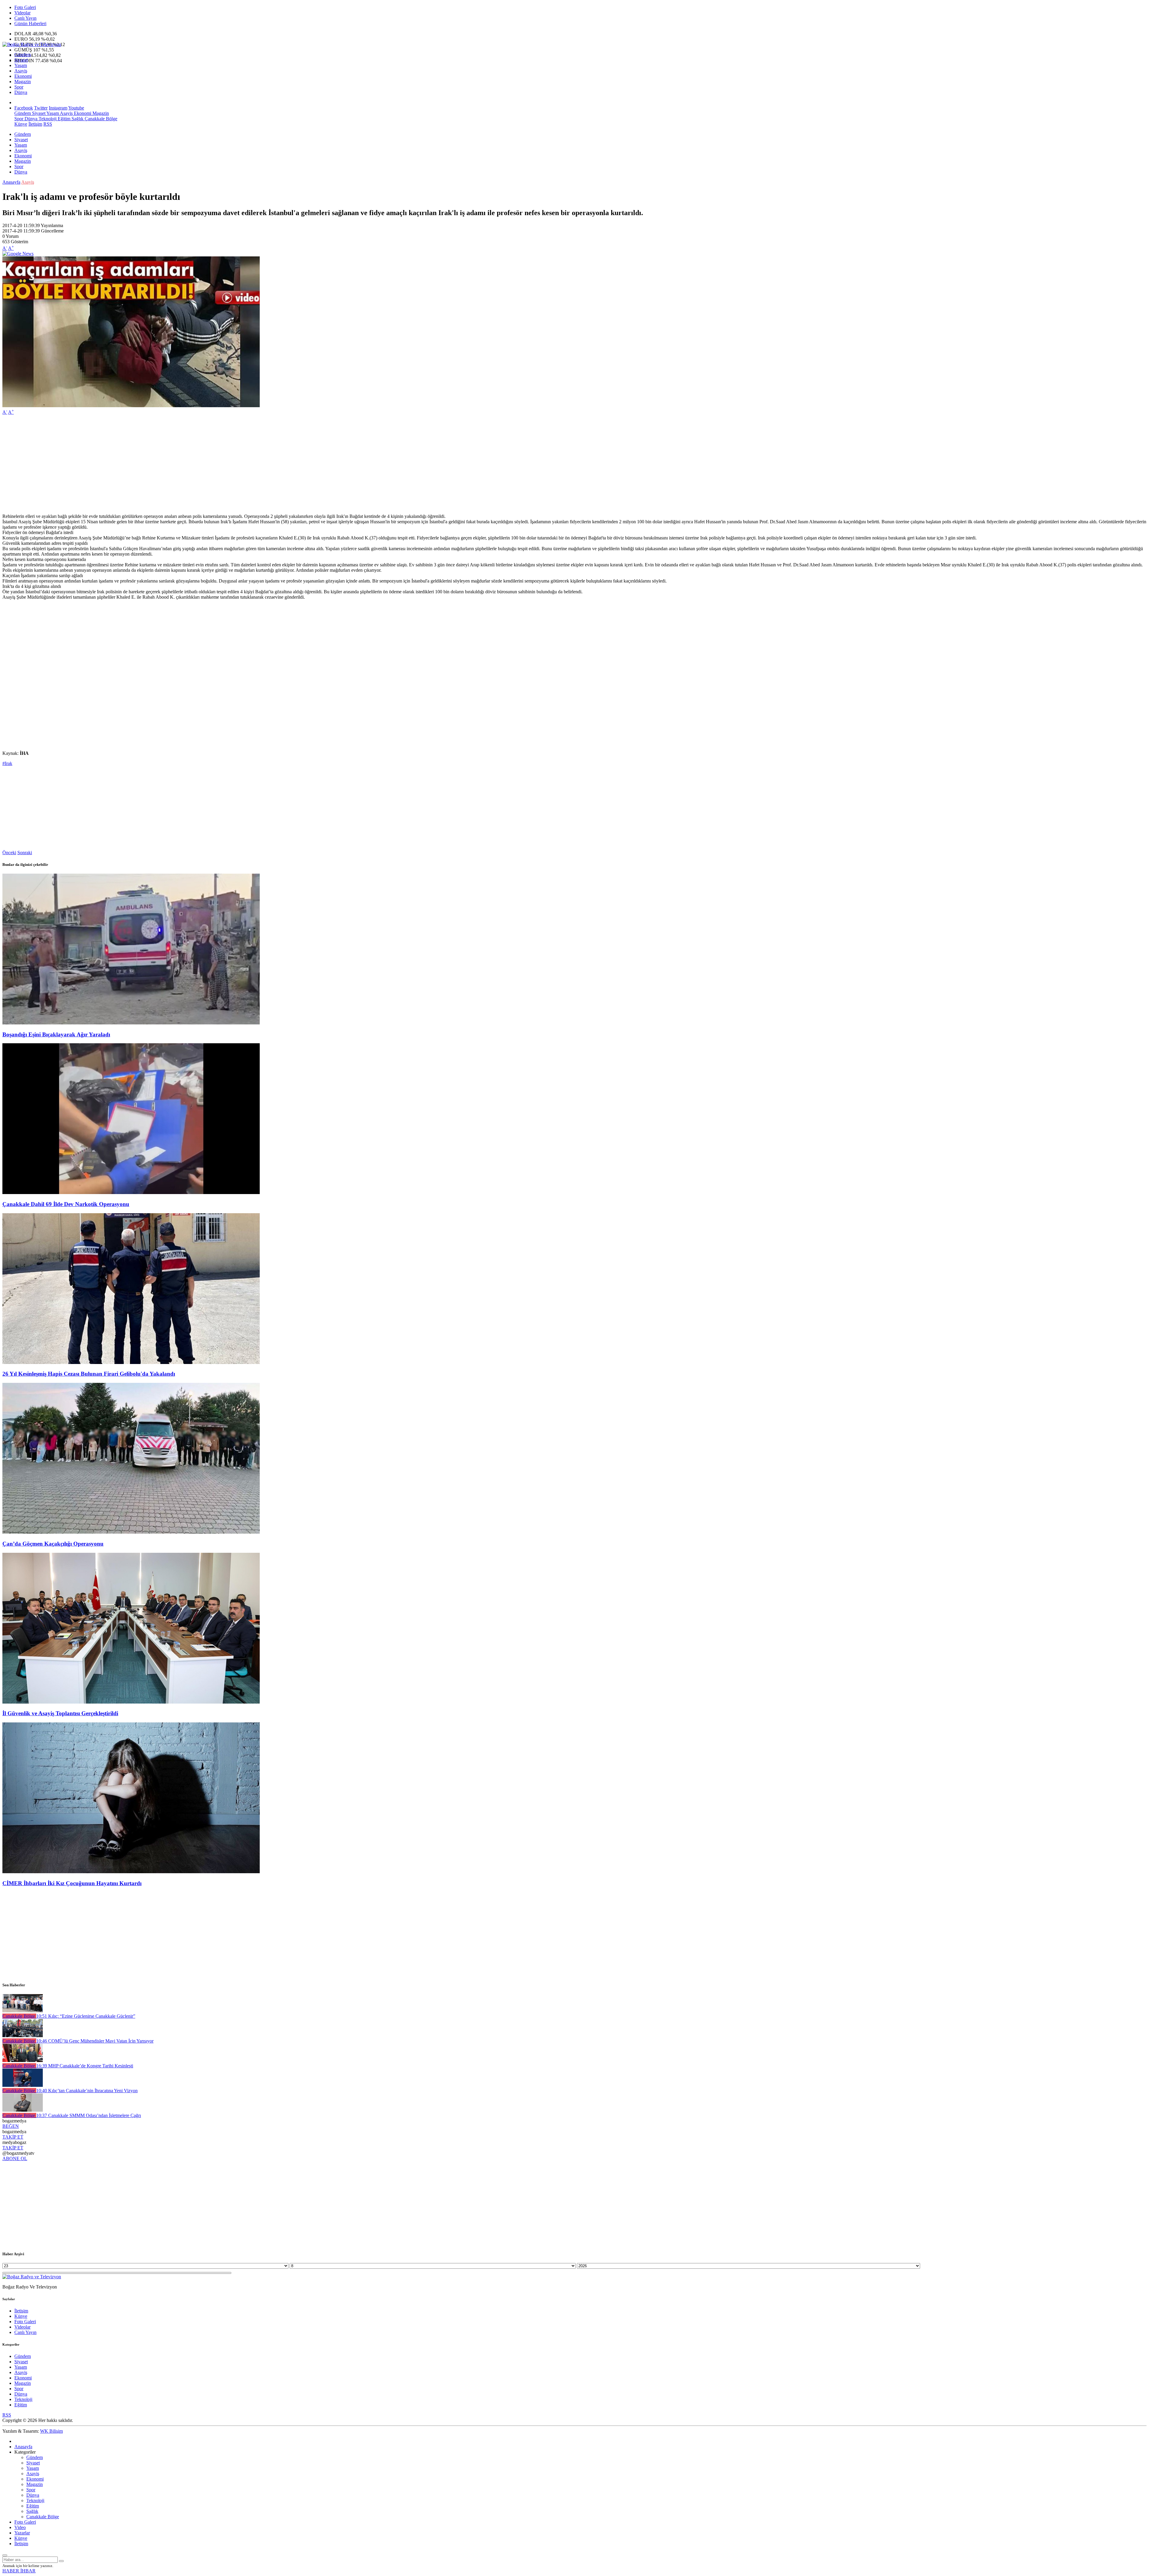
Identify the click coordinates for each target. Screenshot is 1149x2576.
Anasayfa (11, 182)
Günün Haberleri (30, 23)
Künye (21, 124)
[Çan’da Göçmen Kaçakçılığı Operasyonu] (131, 1532)
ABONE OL (15, 2158)
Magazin (23, 82)
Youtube (76, 108)
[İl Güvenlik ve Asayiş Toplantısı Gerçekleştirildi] (131, 1702)
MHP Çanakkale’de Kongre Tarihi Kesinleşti (85, 2066)
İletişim (35, 124)
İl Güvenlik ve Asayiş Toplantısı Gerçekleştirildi (60, 1713)
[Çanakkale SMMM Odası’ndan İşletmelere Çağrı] (23, 2110)
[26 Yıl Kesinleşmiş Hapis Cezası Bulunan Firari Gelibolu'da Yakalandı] (131, 1362)
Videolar (22, 13)
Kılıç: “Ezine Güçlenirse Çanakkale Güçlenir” (86, 2016)
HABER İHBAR (19, 2571)
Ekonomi (23, 76)
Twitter (41, 108)
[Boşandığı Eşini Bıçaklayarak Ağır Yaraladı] (131, 1023)
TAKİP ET (13, 2137)
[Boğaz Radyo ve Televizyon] (32, 44)
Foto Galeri (25, 7)
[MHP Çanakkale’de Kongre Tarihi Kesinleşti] (23, 2060)
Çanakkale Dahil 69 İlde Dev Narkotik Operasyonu (66, 1204)
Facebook (24, 108)
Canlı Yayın (25, 18)
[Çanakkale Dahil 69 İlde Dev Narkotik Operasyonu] (131, 1192)
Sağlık (77, 119)
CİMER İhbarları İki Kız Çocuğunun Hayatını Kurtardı (72, 1883)
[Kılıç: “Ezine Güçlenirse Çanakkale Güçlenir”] (23, 2011)
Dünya (21, 92)
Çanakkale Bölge (100, 119)
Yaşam (21, 65)
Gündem (23, 55)
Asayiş (21, 71)
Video (20, 2527)
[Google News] (18, 254)
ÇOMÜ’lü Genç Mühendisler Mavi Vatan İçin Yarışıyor (95, 2041)
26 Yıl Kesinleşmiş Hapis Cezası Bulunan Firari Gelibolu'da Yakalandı (89, 1374)
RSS (48, 124)
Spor (19, 87)
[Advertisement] (182, 462)
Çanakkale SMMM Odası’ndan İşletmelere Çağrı (89, 2115)
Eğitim (63, 119)
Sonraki (25, 853)
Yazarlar (22, 2533)
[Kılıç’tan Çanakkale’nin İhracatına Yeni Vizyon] (23, 2085)
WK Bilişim (51, 2431)
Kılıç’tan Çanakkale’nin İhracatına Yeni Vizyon (87, 2091)
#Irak (7, 763)
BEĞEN (11, 2126)
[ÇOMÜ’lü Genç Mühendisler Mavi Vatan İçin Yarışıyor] (23, 2036)
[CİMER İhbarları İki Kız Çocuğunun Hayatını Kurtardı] (131, 1872)
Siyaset (21, 60)
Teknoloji (47, 119)
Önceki (9, 853)
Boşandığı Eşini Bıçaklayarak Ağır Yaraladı (56, 1034)
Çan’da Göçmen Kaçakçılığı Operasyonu (53, 1544)
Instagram (58, 108)
